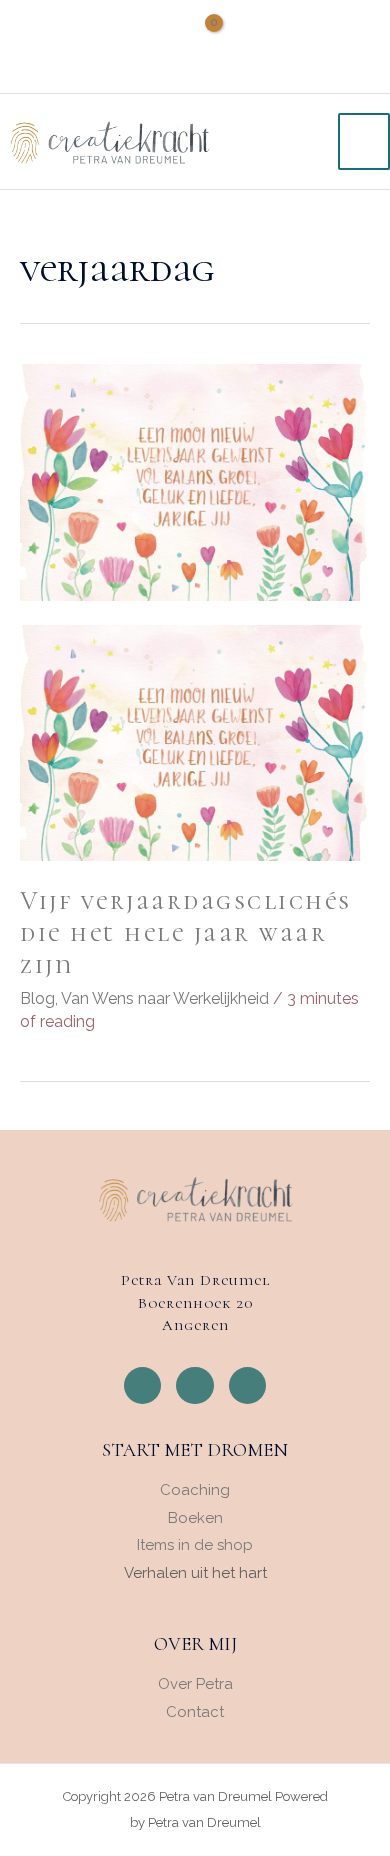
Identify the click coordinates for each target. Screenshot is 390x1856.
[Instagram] (195, 1386)
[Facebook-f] (143, 1386)
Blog (37, 998)
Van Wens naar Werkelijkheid (165, 998)
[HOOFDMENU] (364, 141)
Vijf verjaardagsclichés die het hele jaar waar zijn (186, 932)
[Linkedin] (248, 1386)
